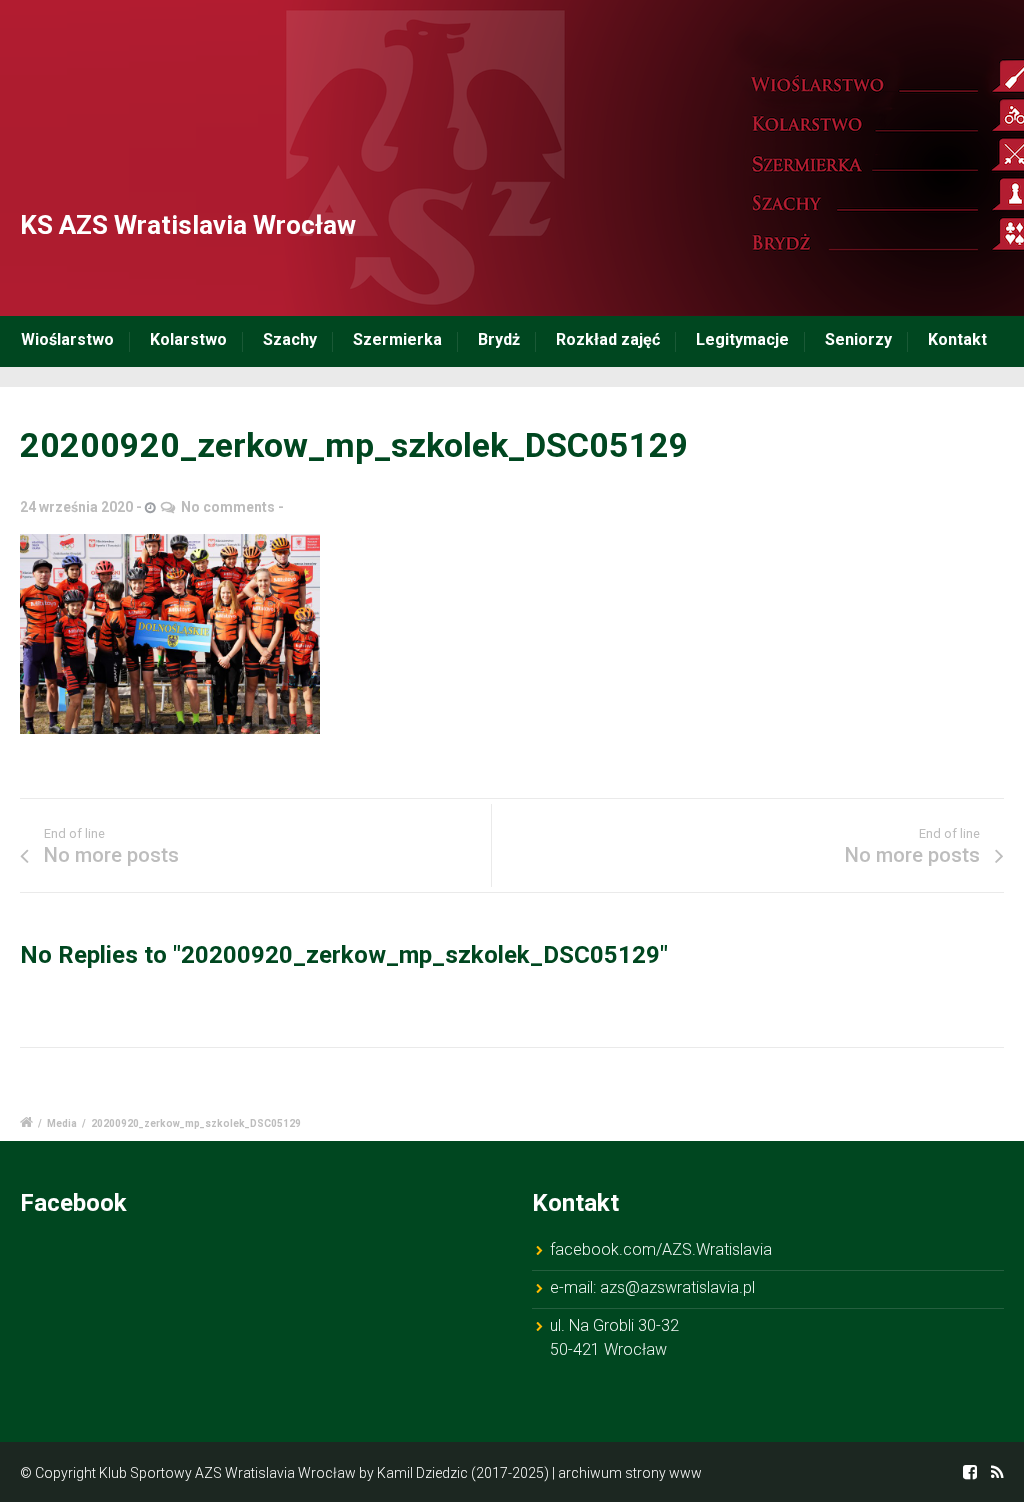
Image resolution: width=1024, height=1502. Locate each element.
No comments (228, 507)
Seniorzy (858, 339)
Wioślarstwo (67, 339)
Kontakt (957, 339)
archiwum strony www (630, 1473)
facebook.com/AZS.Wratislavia (661, 1249)
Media (62, 1123)
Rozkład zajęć (608, 339)
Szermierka (397, 339)
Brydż (499, 339)
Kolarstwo (188, 339)
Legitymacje (742, 339)
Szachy (290, 339)
